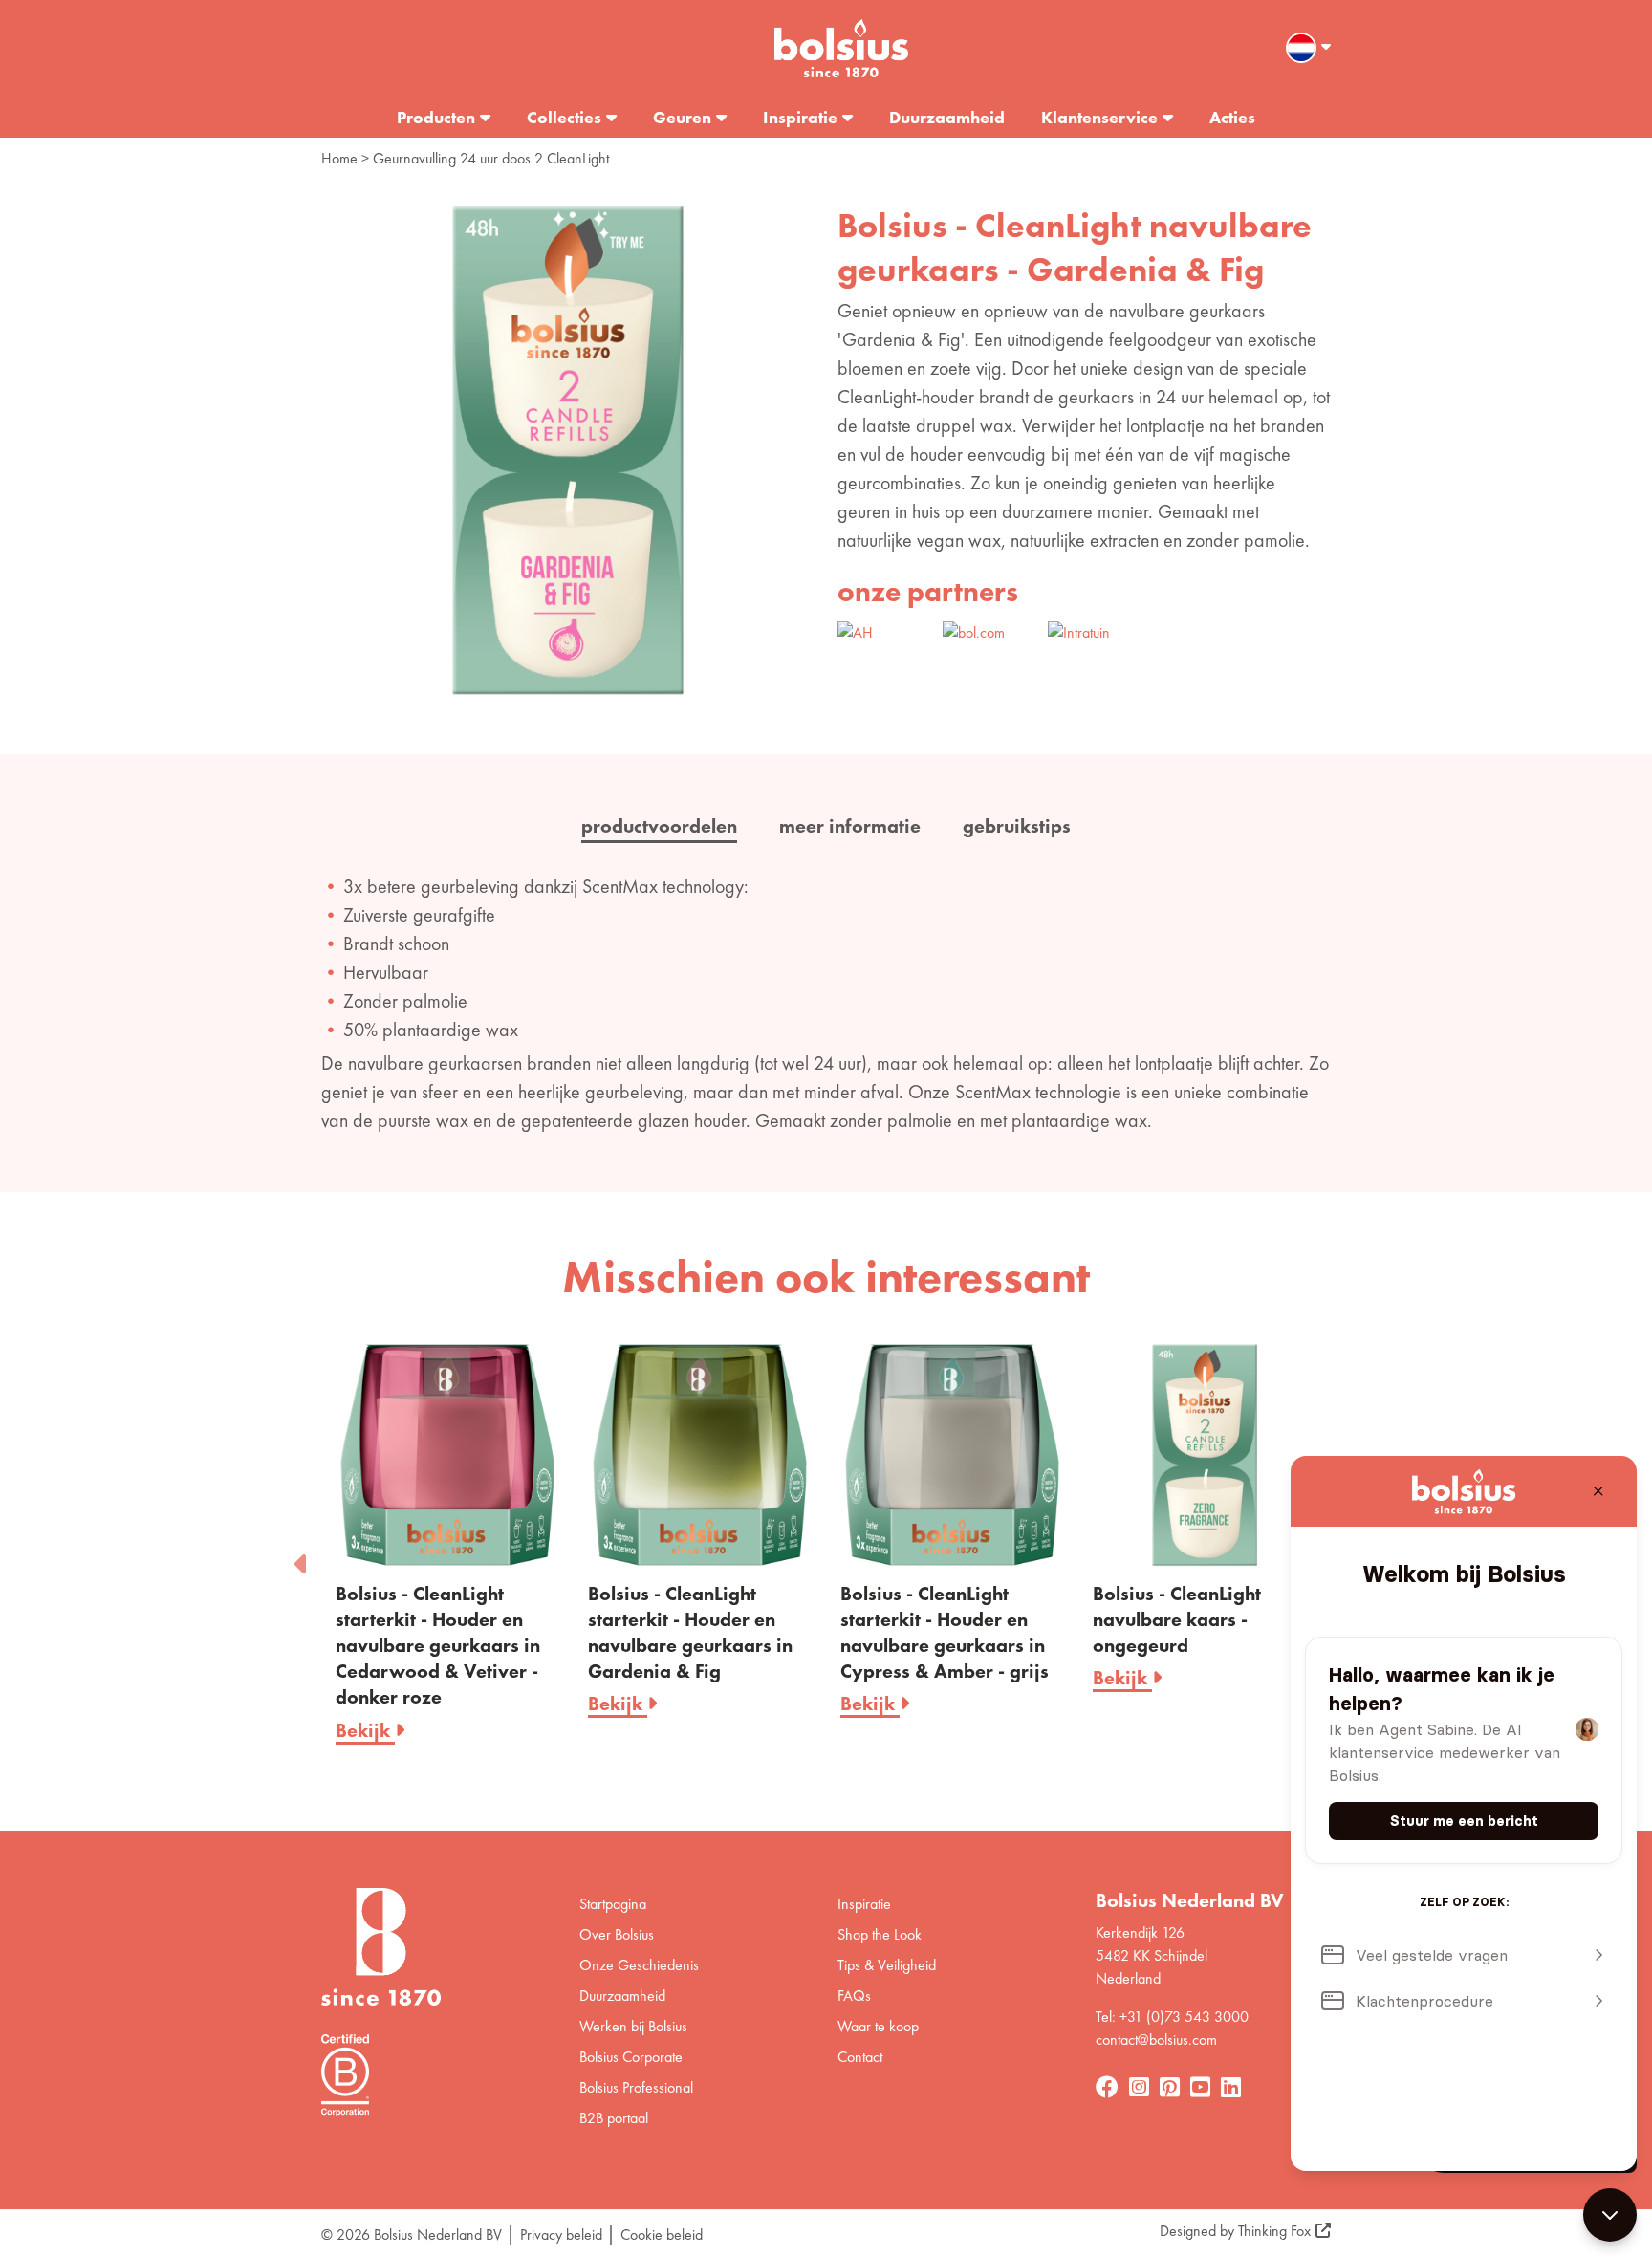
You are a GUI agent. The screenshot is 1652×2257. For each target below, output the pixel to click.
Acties (1232, 117)
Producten (436, 117)
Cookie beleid (662, 2235)
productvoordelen (659, 826)
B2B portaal (614, 2118)
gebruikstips (1017, 826)
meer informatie (850, 826)
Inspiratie (800, 117)
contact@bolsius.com (1156, 2040)
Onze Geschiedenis (639, 1965)
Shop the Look (880, 1934)
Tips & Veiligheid (887, 1965)
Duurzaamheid (947, 117)
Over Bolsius (617, 1934)
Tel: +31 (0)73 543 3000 (1172, 2017)
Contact (860, 2057)
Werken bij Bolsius (633, 2026)
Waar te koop (878, 2026)
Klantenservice (1099, 117)
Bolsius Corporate (631, 2057)
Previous (302, 1558)
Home (339, 158)
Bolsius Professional (636, 2087)
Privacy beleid (561, 2235)
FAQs (854, 1996)
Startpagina (613, 1904)
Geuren (682, 117)
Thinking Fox (1274, 2231)
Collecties (564, 117)
